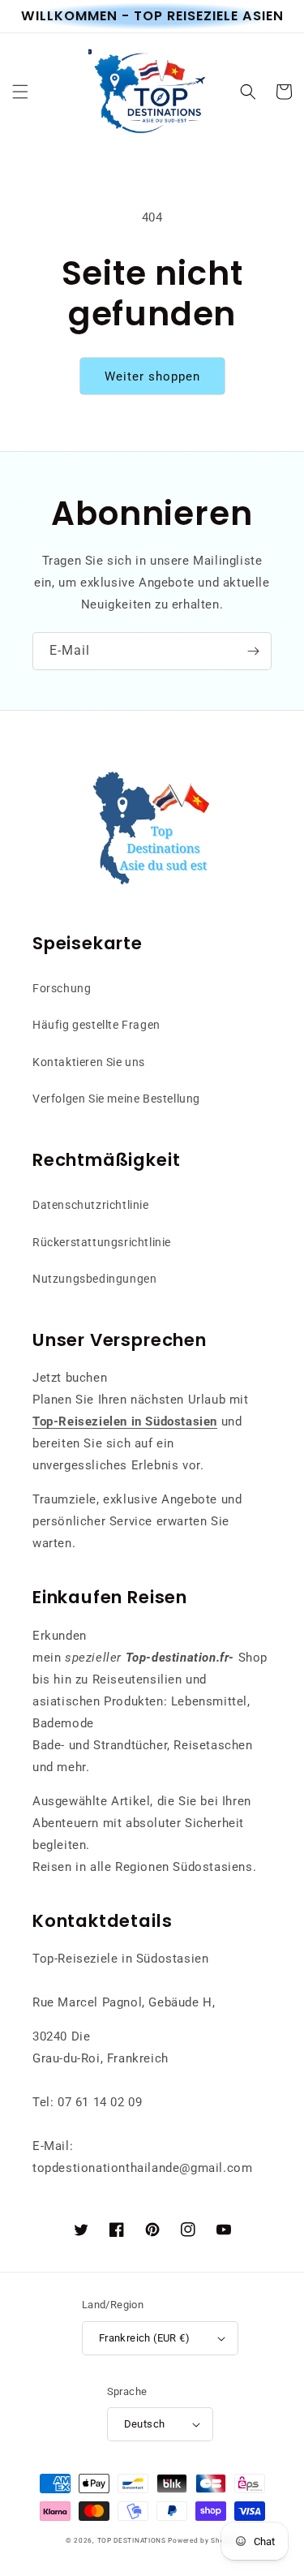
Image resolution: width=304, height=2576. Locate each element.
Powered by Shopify (203, 2540)
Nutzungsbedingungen (94, 1279)
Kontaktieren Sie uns (89, 1062)
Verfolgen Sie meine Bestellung (116, 1099)
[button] (20, 92)
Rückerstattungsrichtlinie (102, 1242)
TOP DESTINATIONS (132, 2540)
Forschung (62, 988)
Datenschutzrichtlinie (91, 1205)
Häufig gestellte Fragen (96, 1025)
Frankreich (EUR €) (144, 2338)
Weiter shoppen (152, 376)
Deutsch (145, 2424)
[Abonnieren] (253, 651)
